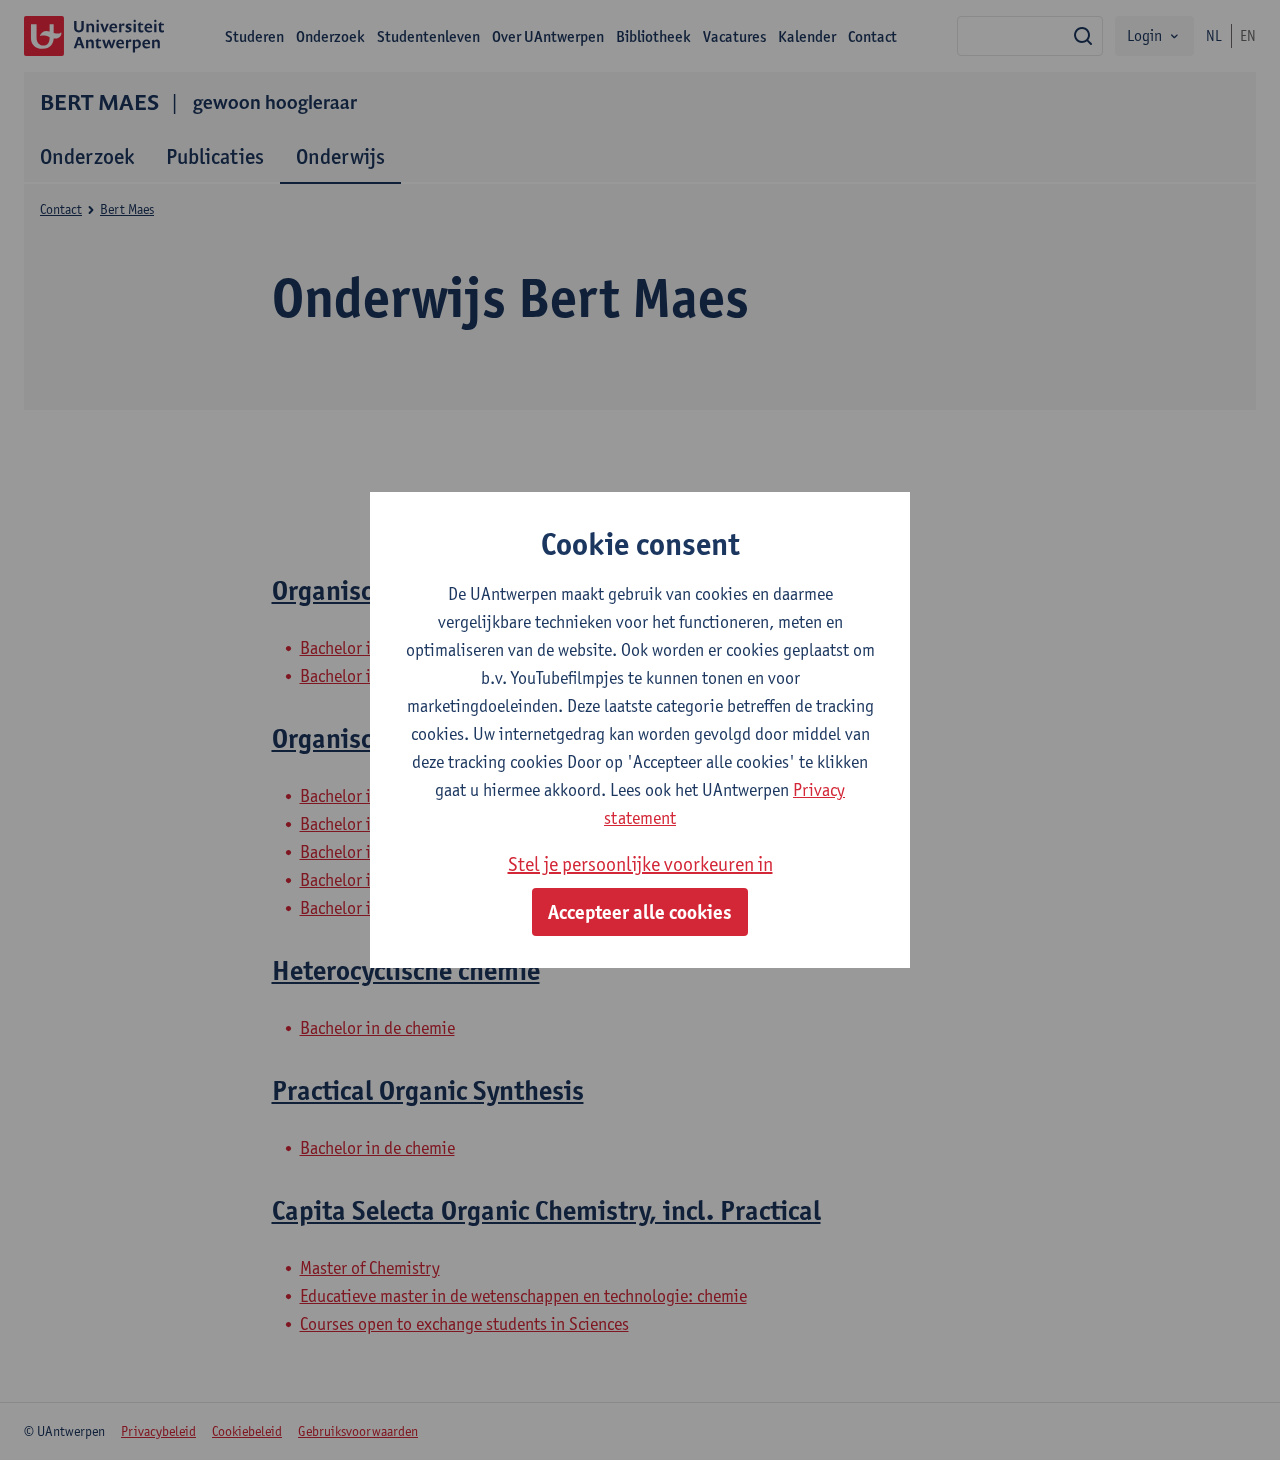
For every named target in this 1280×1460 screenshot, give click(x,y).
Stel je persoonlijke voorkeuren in (640, 864)
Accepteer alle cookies (640, 912)
